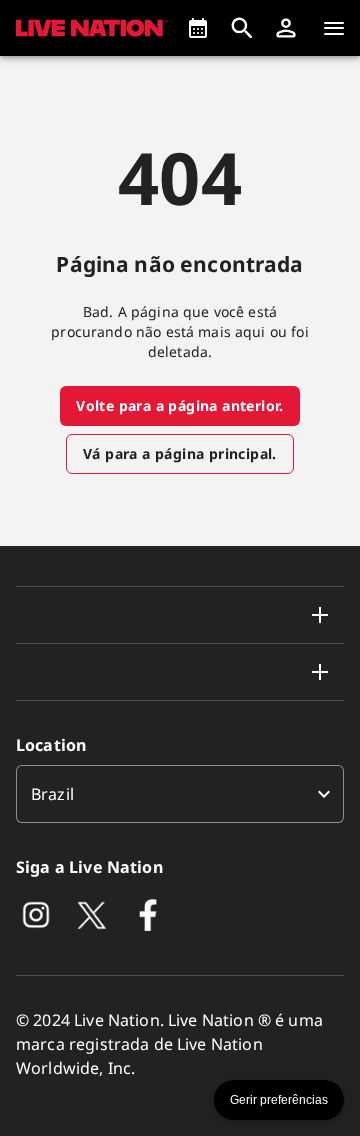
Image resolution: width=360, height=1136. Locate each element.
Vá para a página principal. (180, 453)
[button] (286, 28)
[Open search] (242, 28)
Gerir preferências (279, 1100)
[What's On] (198, 28)
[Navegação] (334, 28)
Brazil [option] (52, 794)
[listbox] (180, 794)
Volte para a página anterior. (180, 405)
